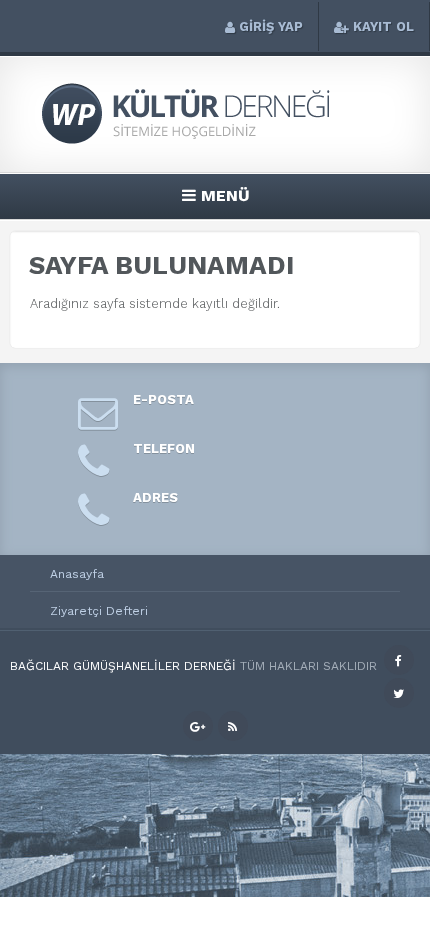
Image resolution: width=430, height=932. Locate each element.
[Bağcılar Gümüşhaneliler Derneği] (215, 141)
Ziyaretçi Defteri (99, 611)
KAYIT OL (383, 26)
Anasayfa (77, 574)
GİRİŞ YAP (271, 26)
